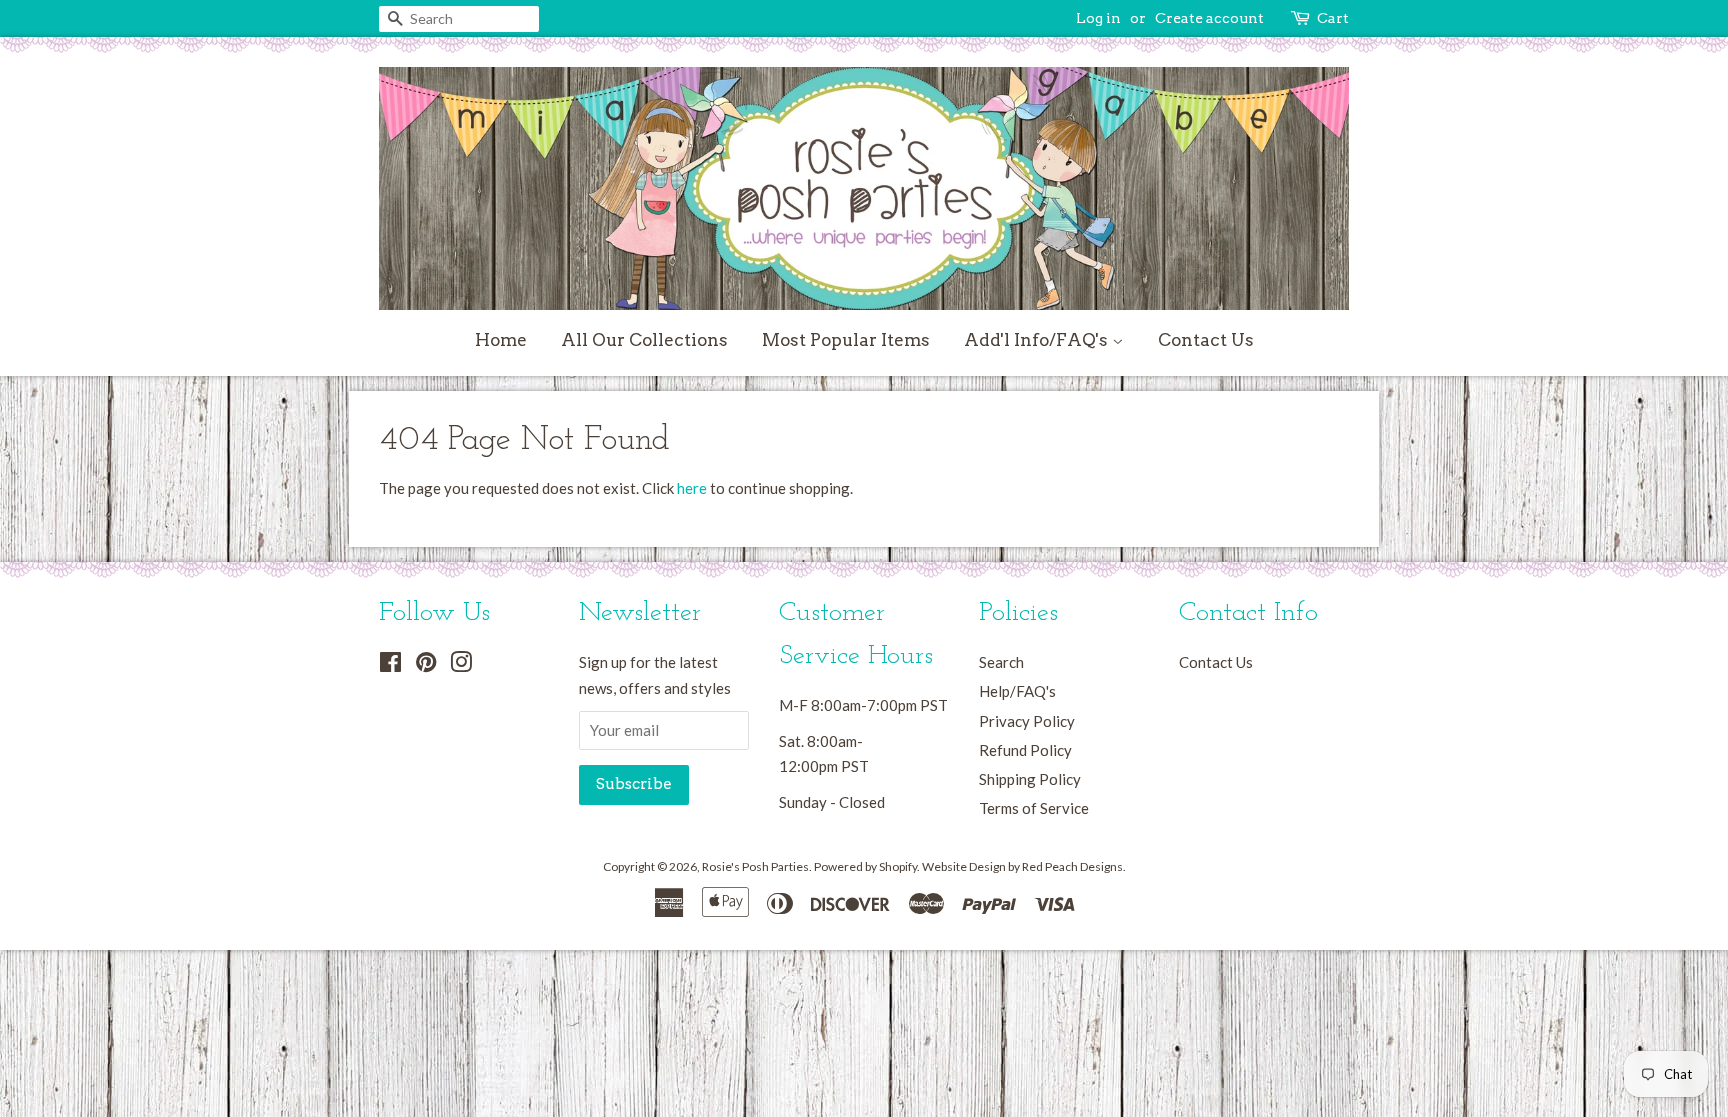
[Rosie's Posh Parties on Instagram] (461, 665)
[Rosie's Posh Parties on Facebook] (390, 665)
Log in (1098, 18)
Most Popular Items (846, 340)
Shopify (898, 866)
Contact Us (1206, 340)
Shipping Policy (1030, 779)
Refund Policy (1025, 750)
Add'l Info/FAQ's (1038, 340)
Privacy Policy (1027, 721)
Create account (1209, 18)
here (692, 488)
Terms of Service (1034, 808)
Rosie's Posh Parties (755, 866)
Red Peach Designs (1072, 866)
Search (1001, 662)
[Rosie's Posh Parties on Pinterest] (426, 665)
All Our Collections (644, 340)
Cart (1333, 18)
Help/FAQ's (1017, 691)
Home (501, 340)
